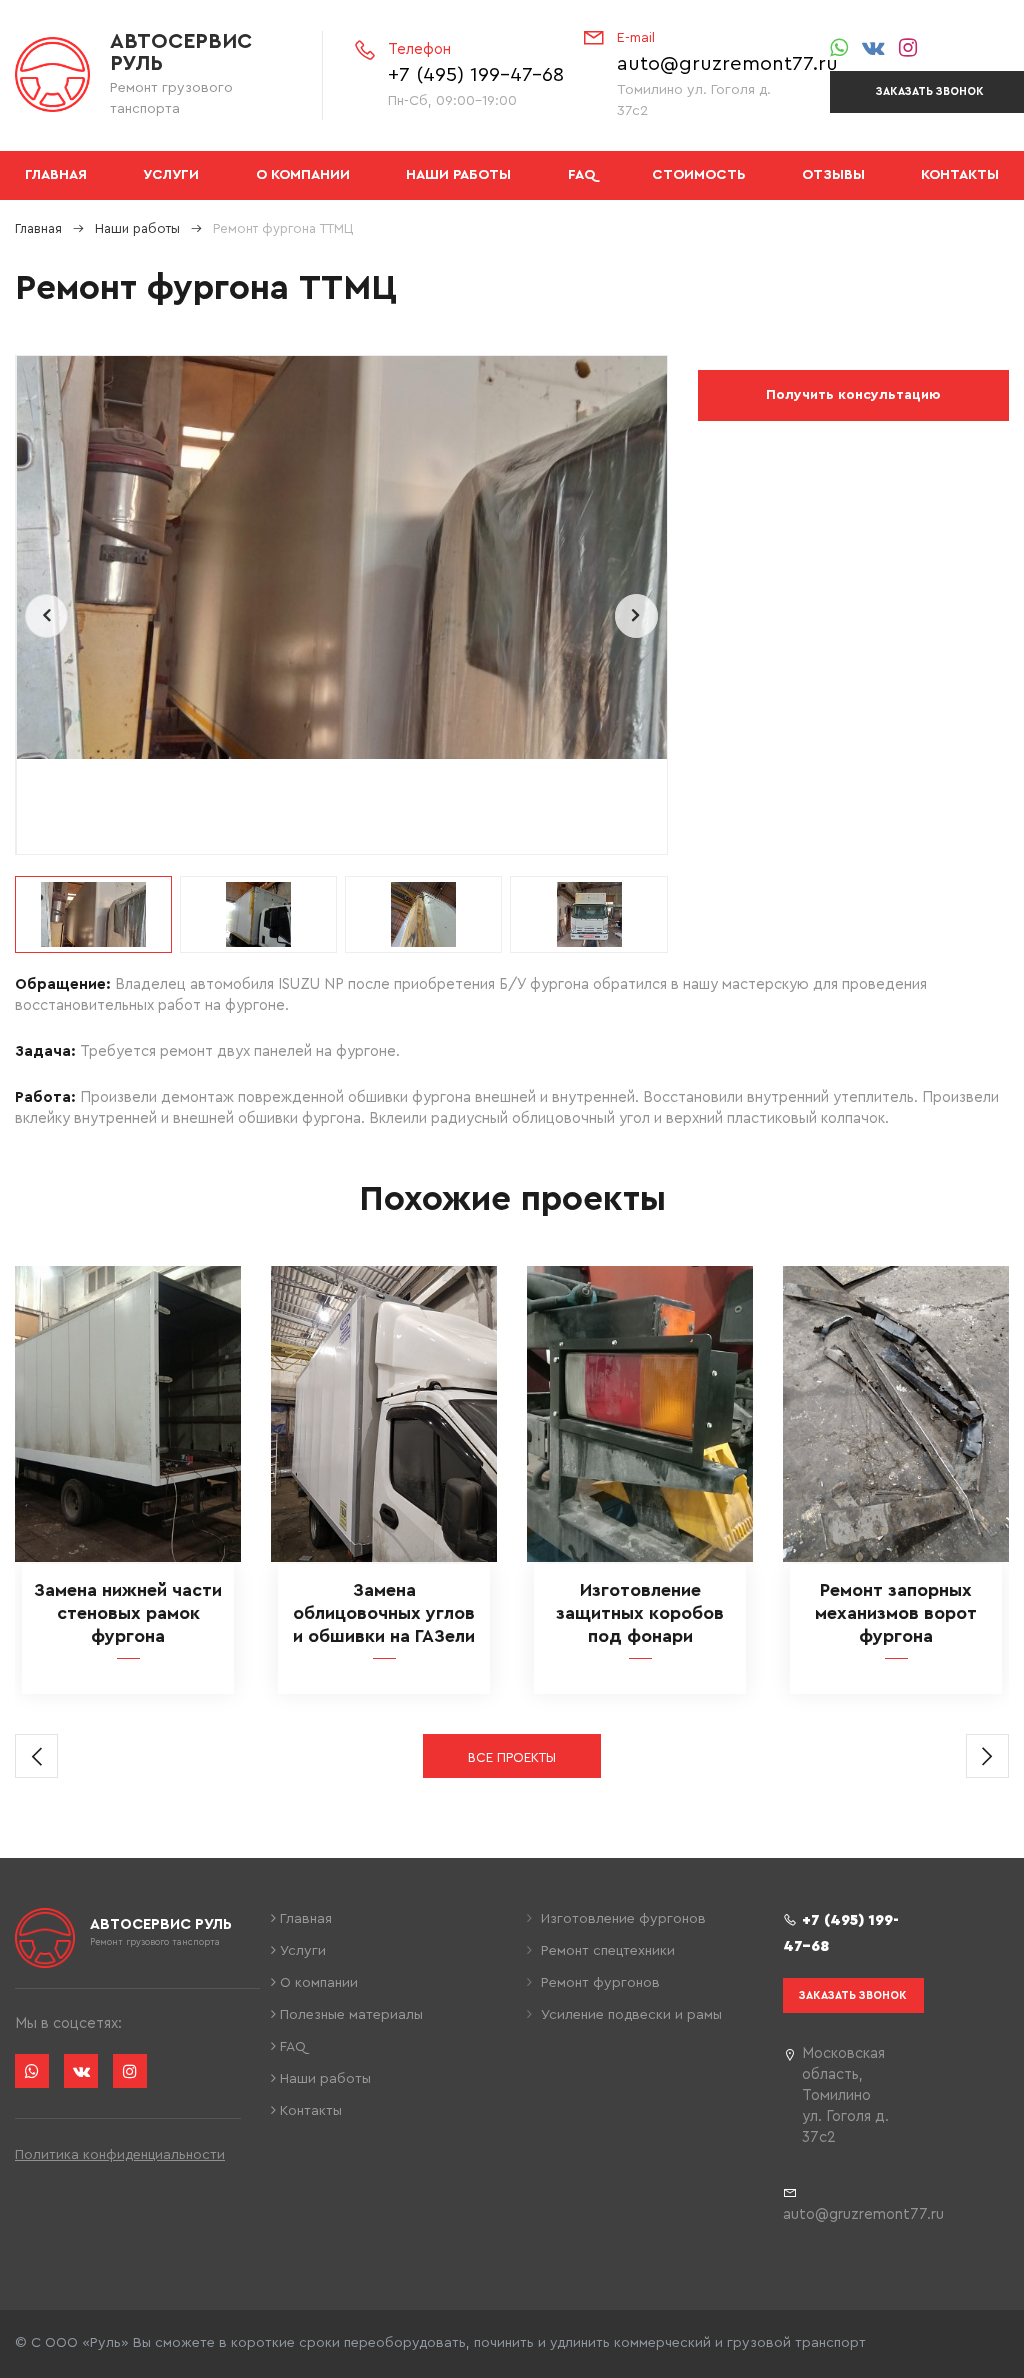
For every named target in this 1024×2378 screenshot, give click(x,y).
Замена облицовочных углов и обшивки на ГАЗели (384, 1613)
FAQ (582, 175)
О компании (303, 175)
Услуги (171, 175)
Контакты (960, 175)
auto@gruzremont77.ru (727, 64)
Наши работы (458, 175)
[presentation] (46, 616)
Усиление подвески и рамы (629, 2015)
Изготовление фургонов (621, 1919)
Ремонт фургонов (598, 1983)
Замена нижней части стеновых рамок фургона (128, 1613)
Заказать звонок (853, 1995)
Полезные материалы (349, 2015)
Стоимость (698, 175)
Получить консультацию (853, 395)
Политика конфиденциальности (120, 2155)
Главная (56, 175)
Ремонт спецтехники (606, 1951)
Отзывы (833, 175)
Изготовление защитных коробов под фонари (640, 1613)
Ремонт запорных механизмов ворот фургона (896, 1613)
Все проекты (512, 1757)
